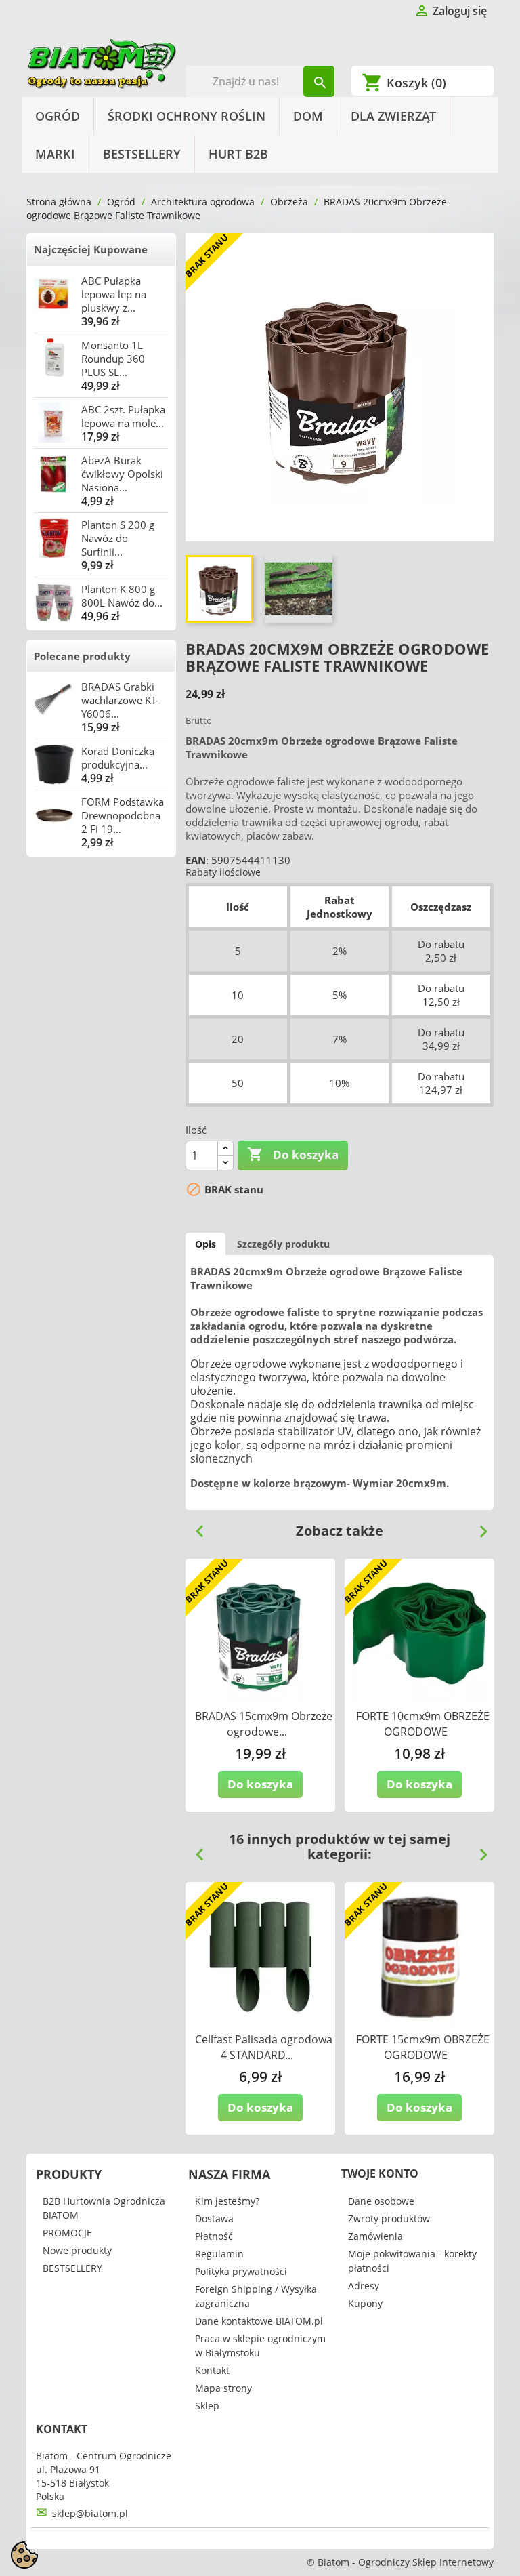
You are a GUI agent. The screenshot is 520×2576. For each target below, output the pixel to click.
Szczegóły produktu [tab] (283, 1244)
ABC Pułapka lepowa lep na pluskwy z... (114, 294)
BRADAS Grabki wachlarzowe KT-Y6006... (120, 700)
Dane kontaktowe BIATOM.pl (259, 2321)
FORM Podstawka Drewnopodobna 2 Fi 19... (123, 815)
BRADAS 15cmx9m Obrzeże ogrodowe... (264, 1724)
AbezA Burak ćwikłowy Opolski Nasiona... (122, 474)
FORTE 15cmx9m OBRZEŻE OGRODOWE (423, 2047)
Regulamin (219, 2254)
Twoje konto (380, 2173)
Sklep (207, 2406)
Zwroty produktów (389, 2219)
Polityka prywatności (241, 2271)
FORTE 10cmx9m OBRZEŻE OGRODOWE (423, 1724)
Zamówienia (375, 2236)
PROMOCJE (67, 2233)
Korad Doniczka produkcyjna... (118, 758)
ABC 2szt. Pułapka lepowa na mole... (123, 416)
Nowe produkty (77, 2250)
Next (478, 1526)
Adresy (364, 2286)
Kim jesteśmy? (227, 2201)
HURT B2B (238, 154)
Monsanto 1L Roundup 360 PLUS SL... (113, 359)
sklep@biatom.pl (90, 2513)
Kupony (365, 2303)
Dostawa (214, 2219)
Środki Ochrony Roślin (187, 116)
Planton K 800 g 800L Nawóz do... (122, 596)
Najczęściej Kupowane (91, 249)
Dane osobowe (381, 2201)
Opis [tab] (205, 1244)
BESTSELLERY (142, 154)
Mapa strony (223, 2388)
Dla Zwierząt (393, 116)
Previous (194, 1526)
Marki (55, 154)
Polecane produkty (82, 656)
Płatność (214, 2236)
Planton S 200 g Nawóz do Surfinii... (118, 538)
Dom (308, 116)
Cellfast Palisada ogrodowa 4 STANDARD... (264, 2047)
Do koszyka (293, 1154)
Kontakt (212, 2370)
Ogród (58, 116)
